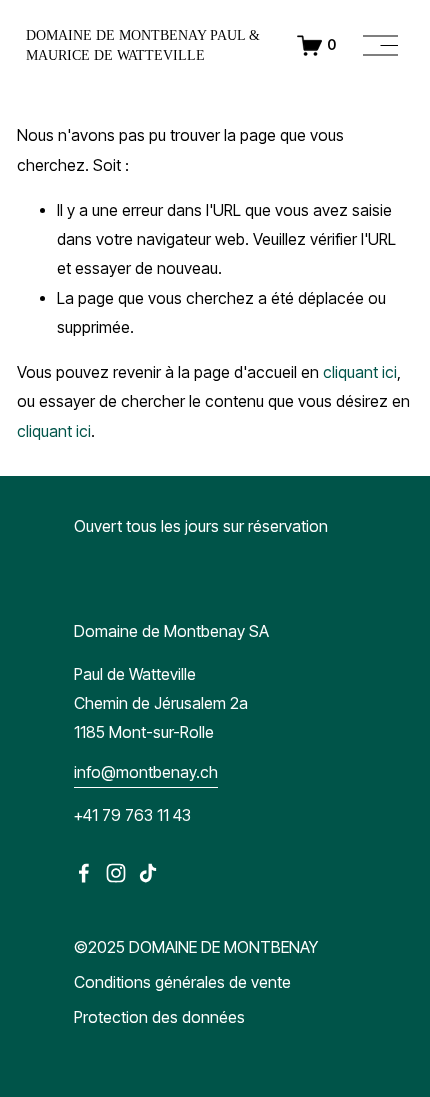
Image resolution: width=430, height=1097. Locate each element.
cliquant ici (360, 372)
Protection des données (159, 1017)
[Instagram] (116, 873)
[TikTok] (148, 873)
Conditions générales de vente (182, 982)
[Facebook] (84, 873)
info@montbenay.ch (146, 772)
